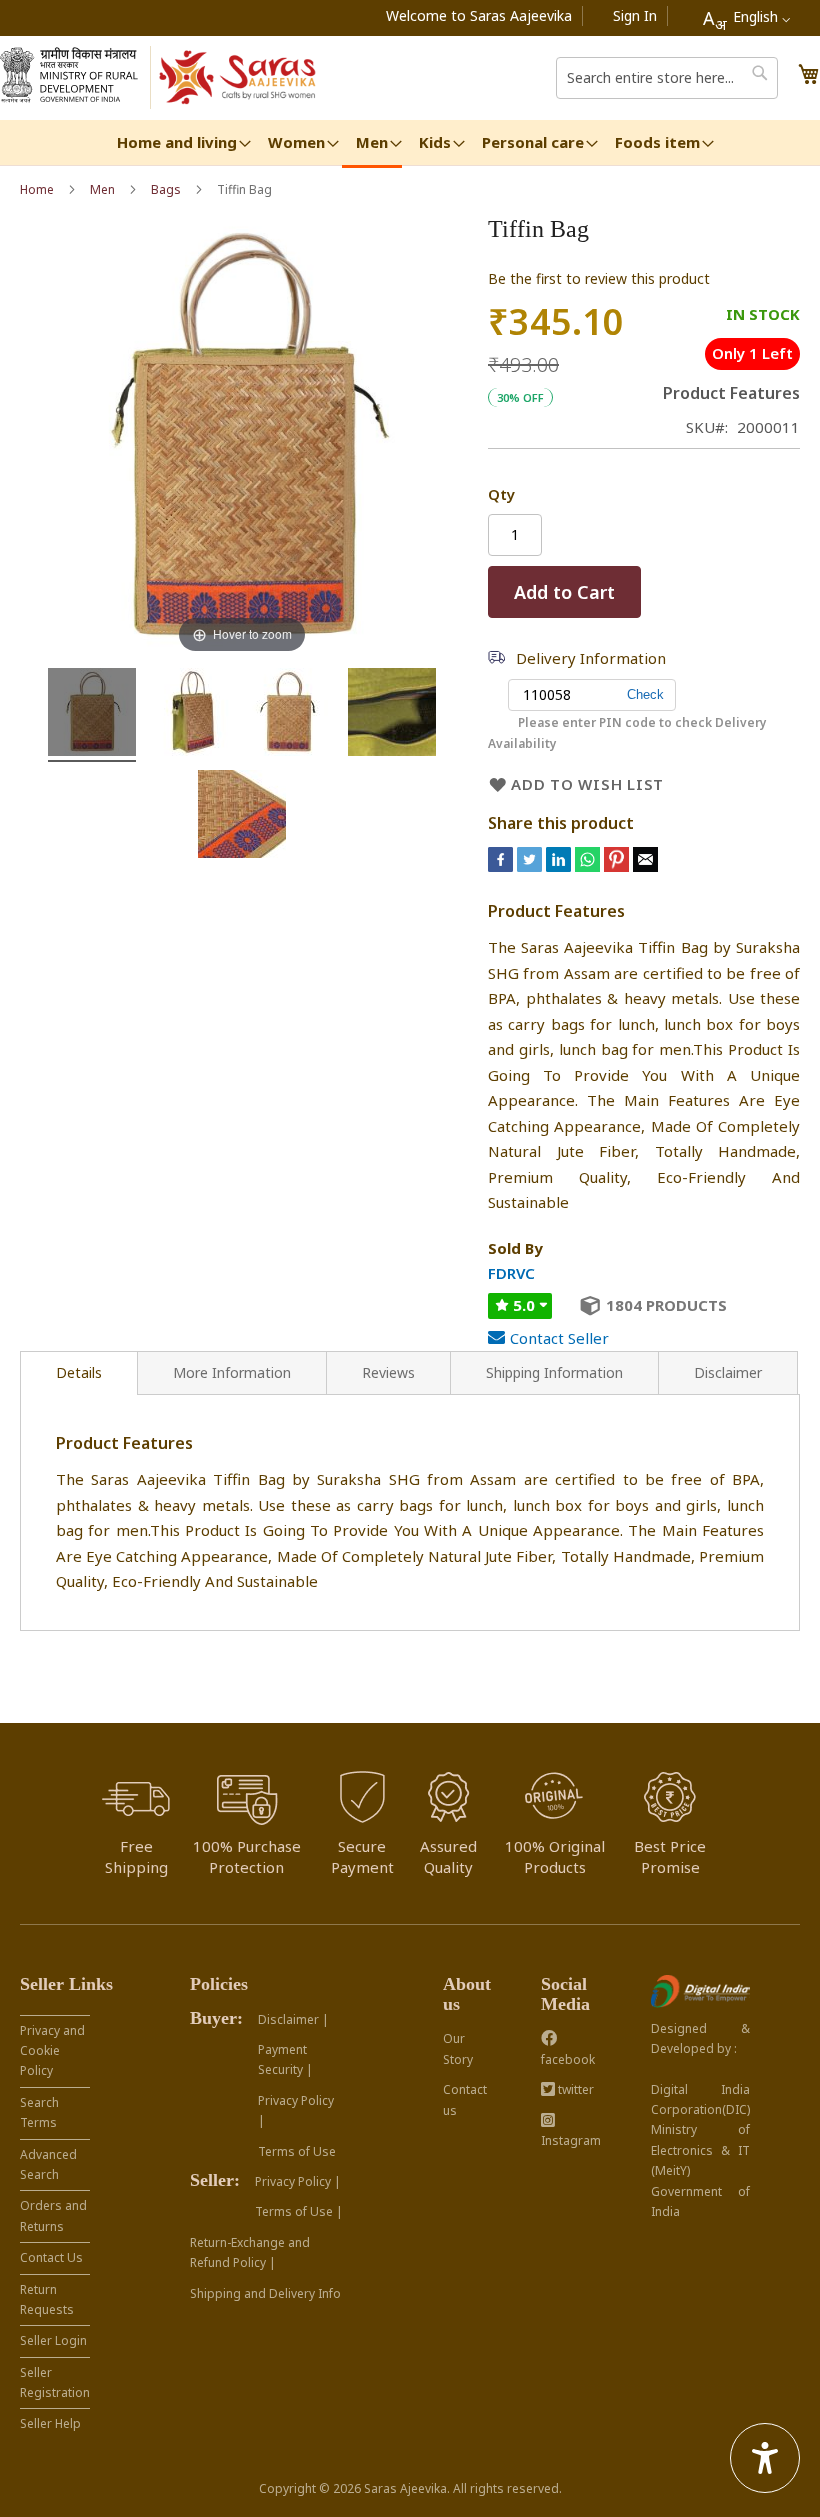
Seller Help (50, 2423)
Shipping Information (554, 1372)
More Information (232, 1372)
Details (79, 1372)
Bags (166, 189)
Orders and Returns (53, 2215)
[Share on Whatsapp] (587, 866)
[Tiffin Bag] (92, 715)
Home (37, 189)
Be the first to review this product (599, 278)
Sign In (635, 15)
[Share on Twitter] (531, 866)
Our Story (458, 2048)
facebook (568, 2059)
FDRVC (511, 1273)
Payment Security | (285, 2059)
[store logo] (238, 78)
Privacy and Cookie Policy (52, 2051)
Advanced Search (48, 2164)
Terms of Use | (299, 2211)
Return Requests (47, 2299)
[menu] (410, 144)
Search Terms (39, 2112)
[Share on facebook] (502, 866)
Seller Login (53, 2340)
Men (102, 189)
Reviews (388, 1372)
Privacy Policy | (296, 2110)
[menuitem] (177, 142)
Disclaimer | (293, 2019)
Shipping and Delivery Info (265, 2293)
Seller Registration (55, 2382)
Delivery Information (591, 658)
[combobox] (746, 18)
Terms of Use (297, 2151)
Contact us (465, 2099)
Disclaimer (728, 1372)
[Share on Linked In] (560, 866)
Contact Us (51, 2257)
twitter (574, 2089)
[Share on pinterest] (618, 866)
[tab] (79, 1373)
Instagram (571, 2140)
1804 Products (666, 1305)
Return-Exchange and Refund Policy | (250, 2252)
